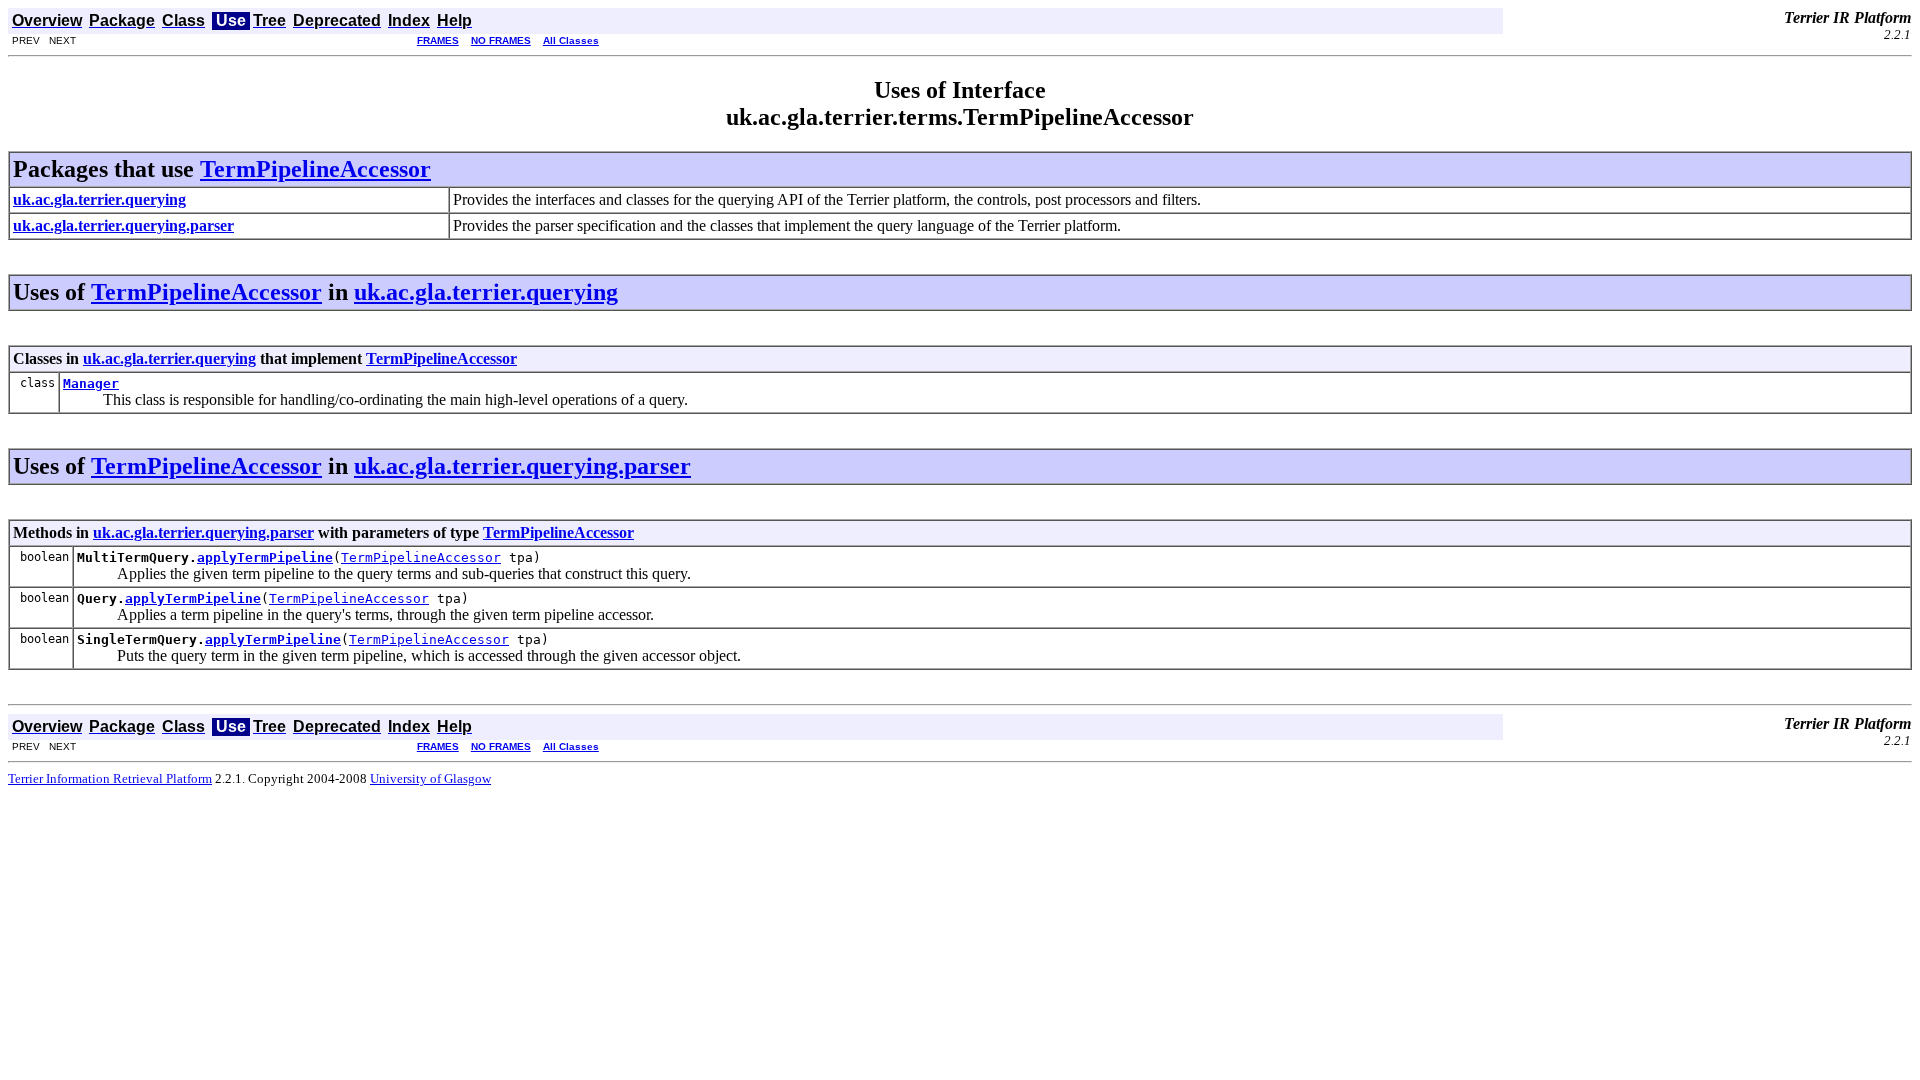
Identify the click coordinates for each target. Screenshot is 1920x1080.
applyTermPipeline (265, 557)
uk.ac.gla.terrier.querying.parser (522, 466)
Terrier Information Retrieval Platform (110, 778)
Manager (91, 383)
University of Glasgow (430, 778)
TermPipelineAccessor (315, 169)
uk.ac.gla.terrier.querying (486, 292)
